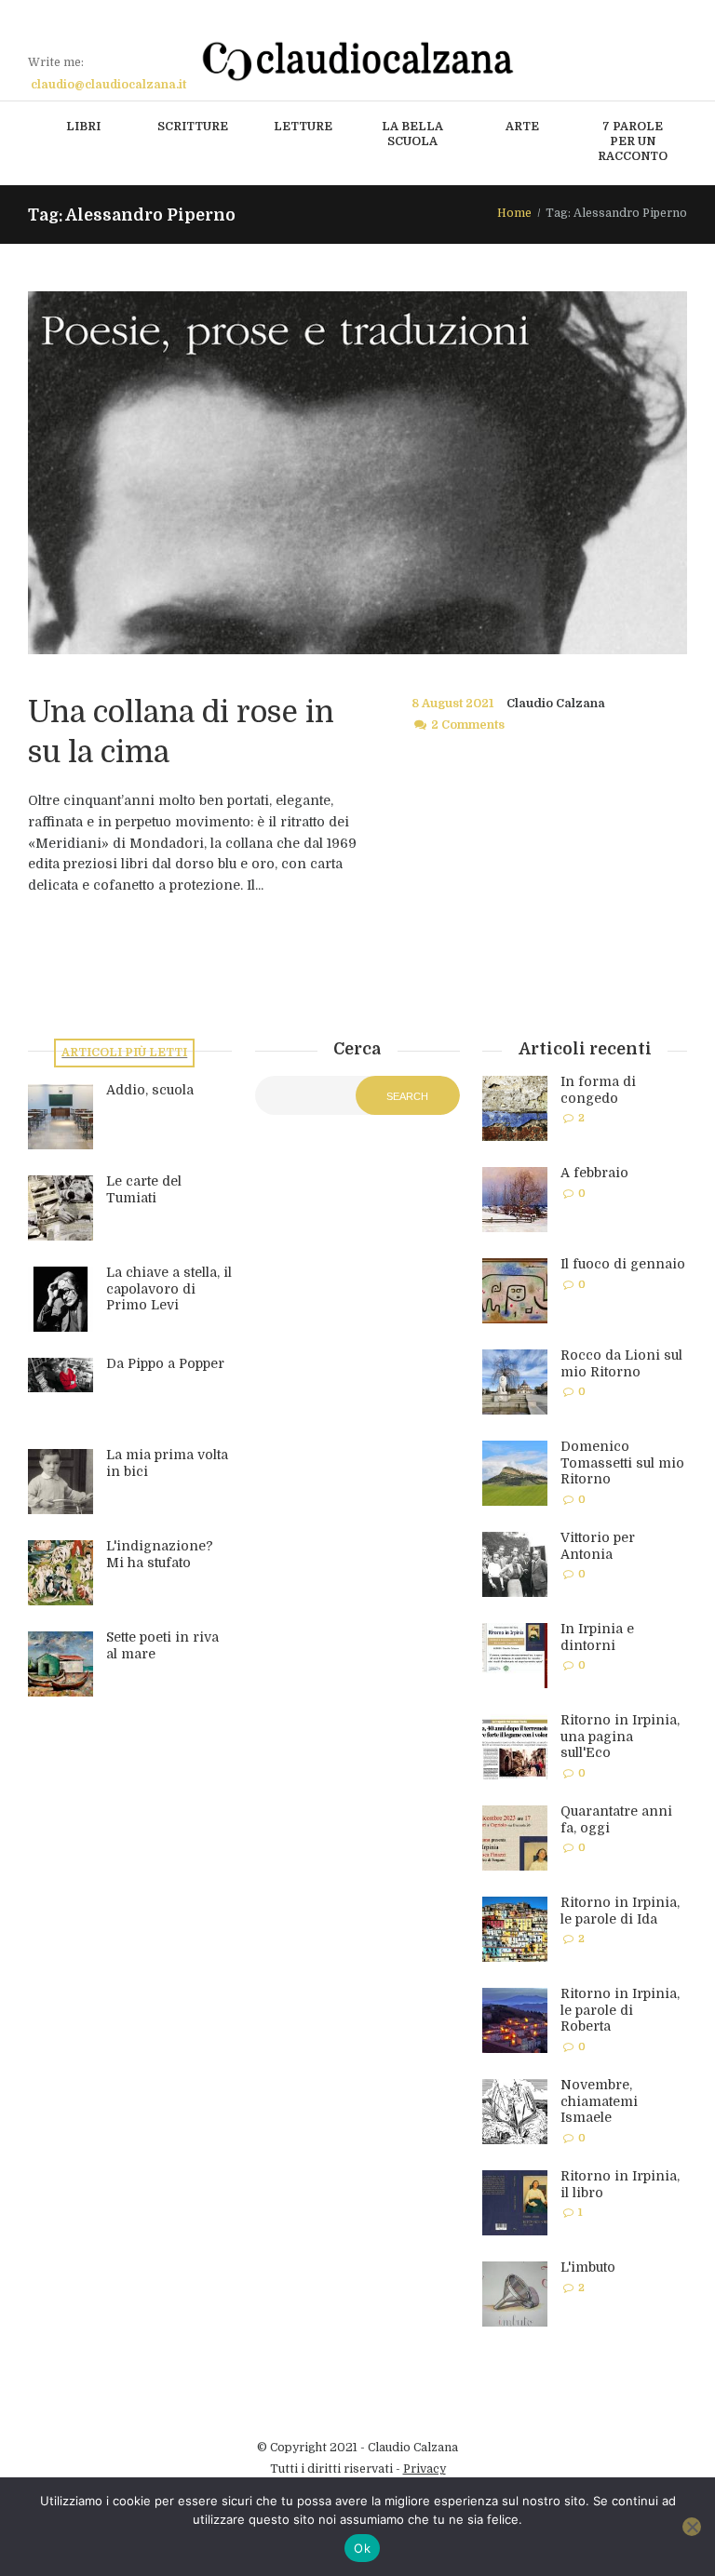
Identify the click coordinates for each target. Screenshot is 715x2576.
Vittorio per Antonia (598, 1546)
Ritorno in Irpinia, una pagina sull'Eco (620, 1736)
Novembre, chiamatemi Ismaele (599, 2101)
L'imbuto (588, 2267)
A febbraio (594, 1173)
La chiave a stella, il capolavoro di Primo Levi (169, 1288)
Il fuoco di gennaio (623, 1264)
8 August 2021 (452, 704)
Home (514, 213)
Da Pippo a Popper (165, 1363)
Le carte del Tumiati (144, 1189)
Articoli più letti (124, 1053)
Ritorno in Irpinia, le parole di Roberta (620, 2010)
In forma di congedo (598, 1090)
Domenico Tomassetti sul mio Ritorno (622, 1462)
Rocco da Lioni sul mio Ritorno (621, 1363)
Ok (362, 2548)
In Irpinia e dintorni (597, 1637)
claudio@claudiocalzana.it (108, 85)
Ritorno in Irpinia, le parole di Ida (620, 1911)
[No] (692, 2527)
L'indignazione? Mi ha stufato (160, 1554)
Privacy (425, 2469)
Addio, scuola (150, 1090)
